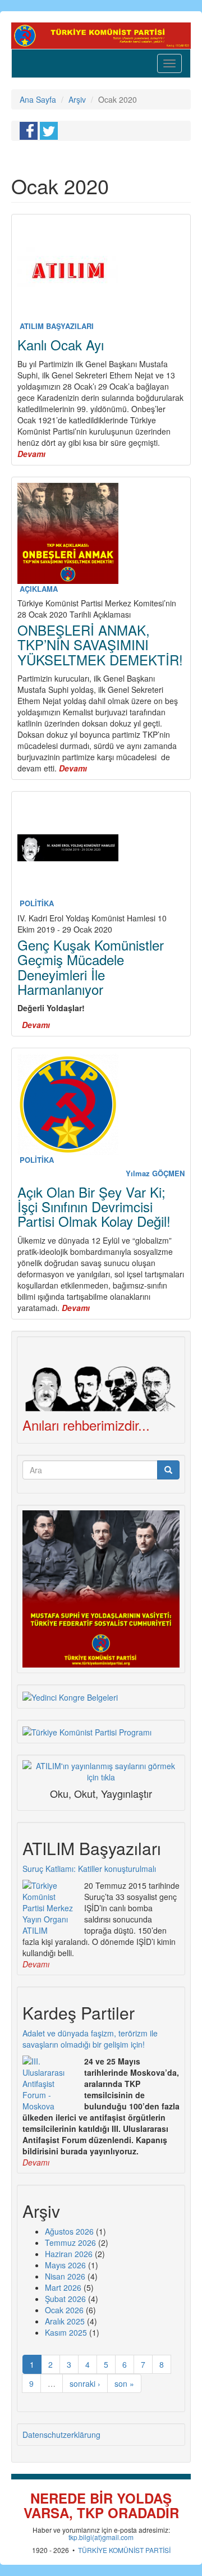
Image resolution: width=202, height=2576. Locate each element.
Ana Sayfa (38, 99)
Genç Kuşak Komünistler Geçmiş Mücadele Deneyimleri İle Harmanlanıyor (91, 967)
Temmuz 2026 (70, 2242)
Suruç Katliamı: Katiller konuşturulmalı (89, 1869)
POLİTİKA (37, 903)
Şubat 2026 (65, 2299)
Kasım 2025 (66, 2332)
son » (124, 2383)
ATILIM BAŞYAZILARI (57, 326)
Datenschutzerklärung (61, 2435)
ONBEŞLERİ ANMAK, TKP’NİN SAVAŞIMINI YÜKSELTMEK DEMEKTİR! (100, 645)
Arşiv (77, 99)
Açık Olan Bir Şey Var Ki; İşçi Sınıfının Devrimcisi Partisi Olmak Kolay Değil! (94, 1207)
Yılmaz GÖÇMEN (155, 1173)
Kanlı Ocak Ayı (61, 344)
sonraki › (85, 2383)
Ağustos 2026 (69, 2231)
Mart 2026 (63, 2287)
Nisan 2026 (65, 2276)
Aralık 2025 (65, 2321)
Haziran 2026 (69, 2254)
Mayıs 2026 (65, 2265)
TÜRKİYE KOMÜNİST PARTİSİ (124, 2550)
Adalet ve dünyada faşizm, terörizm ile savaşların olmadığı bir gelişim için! (90, 2039)
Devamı (36, 1964)
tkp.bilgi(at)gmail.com (101, 2537)
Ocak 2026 (64, 2310)
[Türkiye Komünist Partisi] (101, 34)
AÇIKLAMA (39, 589)
